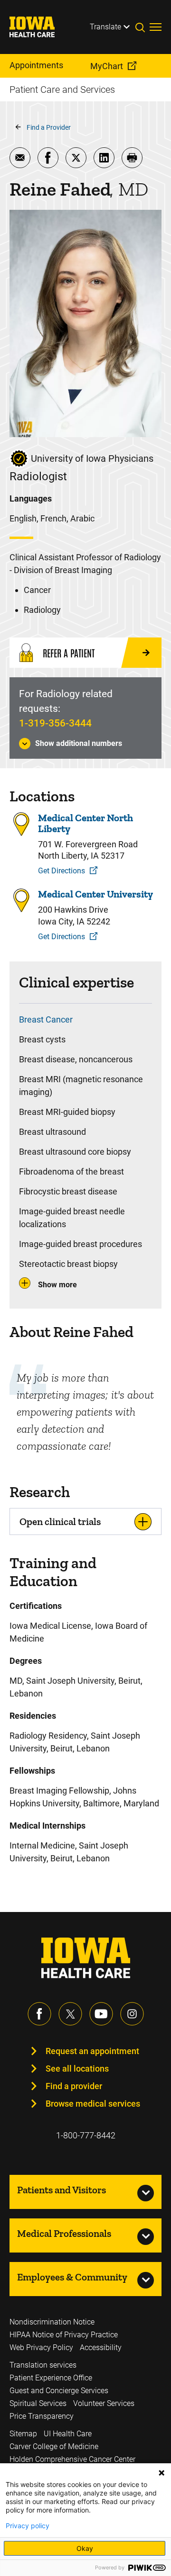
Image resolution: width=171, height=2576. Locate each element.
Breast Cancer (46, 1019)
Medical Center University (95, 894)
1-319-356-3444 (55, 723)
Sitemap (23, 2434)
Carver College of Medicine (54, 2446)
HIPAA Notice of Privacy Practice (64, 2335)
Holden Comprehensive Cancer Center (72, 2459)
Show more (57, 1285)
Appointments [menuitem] (36, 65)
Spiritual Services (38, 2403)
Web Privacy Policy (41, 2347)
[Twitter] (70, 2014)
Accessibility (101, 2347)
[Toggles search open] (142, 27)
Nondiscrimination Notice (52, 2322)
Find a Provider (49, 127)
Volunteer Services (104, 2403)
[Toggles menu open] (156, 27)
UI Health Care (68, 2434)
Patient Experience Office (51, 2378)
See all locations (77, 2069)
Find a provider (74, 2086)
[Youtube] (101, 2014)
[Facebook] (39, 2014)
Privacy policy (28, 2526)
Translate (105, 27)
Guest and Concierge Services (59, 2391)
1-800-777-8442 (86, 2135)
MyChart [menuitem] (107, 66)
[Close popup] (161, 2473)
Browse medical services (93, 2104)
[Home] (38, 27)
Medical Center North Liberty (85, 823)
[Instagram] (132, 2014)
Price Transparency (42, 2416)
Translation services (43, 2365)
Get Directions (62, 871)
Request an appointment (92, 2051)
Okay (85, 2548)
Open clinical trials (60, 1521)
